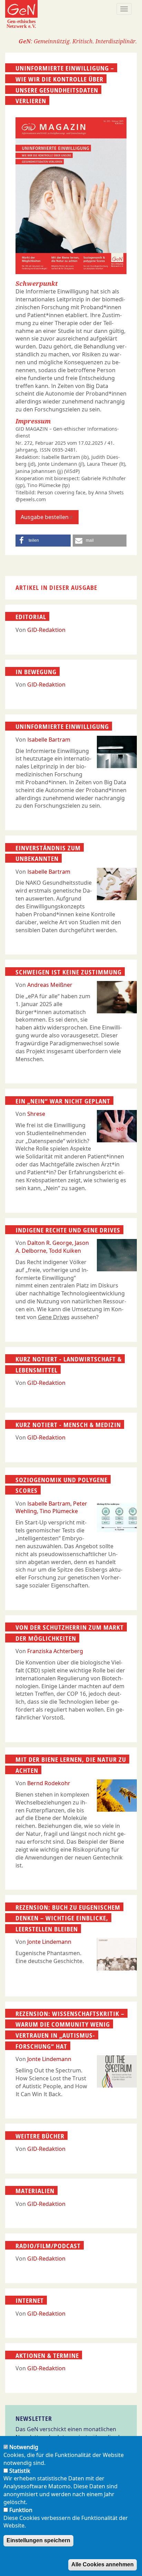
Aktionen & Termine (47, 2355)
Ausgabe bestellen (45, 517)
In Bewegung (36, 672)
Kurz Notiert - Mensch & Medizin (68, 1425)
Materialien (35, 2191)
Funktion (21, 2510)
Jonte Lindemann (49, 1942)
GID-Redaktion (46, 630)
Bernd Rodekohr (49, 1783)
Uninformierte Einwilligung (62, 726)
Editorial (31, 617)
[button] (43, 541)
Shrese (36, 1114)
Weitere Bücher (40, 2136)
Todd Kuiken (65, 1251)
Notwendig (24, 2447)
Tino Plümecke (59, 1511)
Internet (30, 2300)
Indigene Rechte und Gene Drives (68, 1230)
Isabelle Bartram (49, 740)
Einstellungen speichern (38, 2540)
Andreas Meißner (50, 985)
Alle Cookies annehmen (103, 2564)
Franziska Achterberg (55, 1651)
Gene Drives (54, 1317)
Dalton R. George (50, 1243)
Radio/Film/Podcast (48, 2245)
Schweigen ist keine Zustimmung (69, 972)
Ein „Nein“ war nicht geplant (63, 1101)
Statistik (20, 2471)
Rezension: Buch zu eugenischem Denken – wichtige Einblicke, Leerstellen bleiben (68, 1918)
